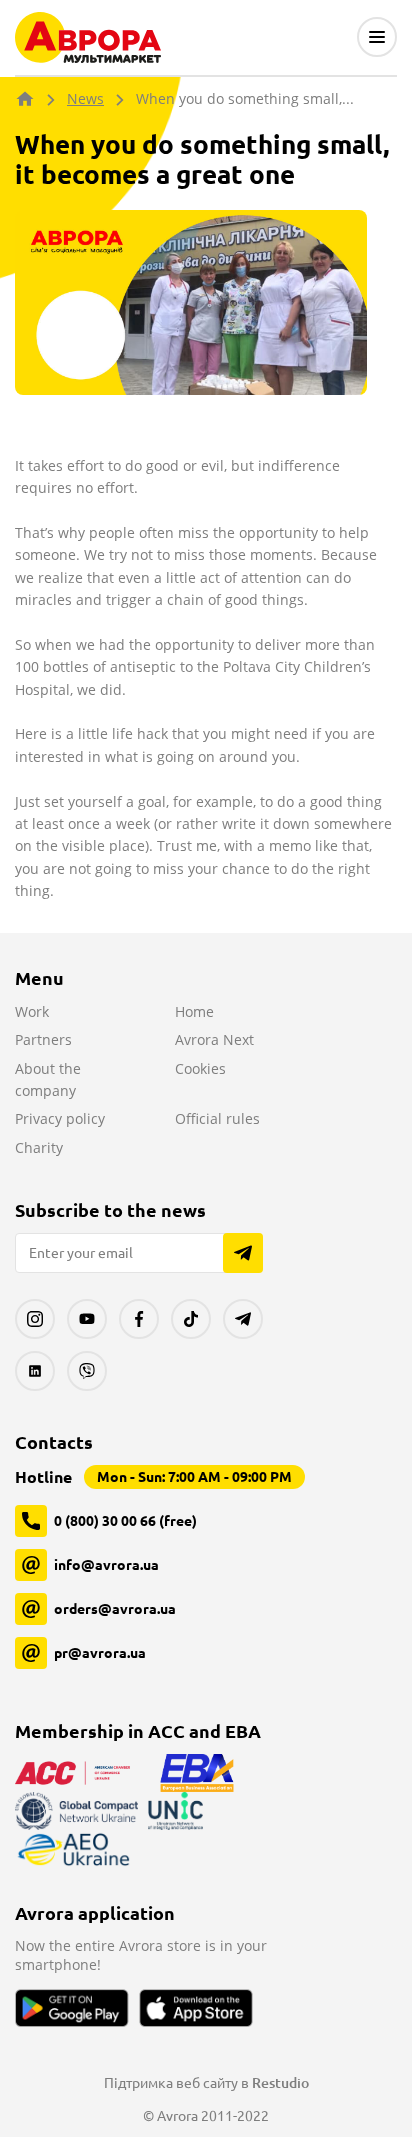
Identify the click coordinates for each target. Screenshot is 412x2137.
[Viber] (87, 1371)
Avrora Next (214, 1039)
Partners (43, 1039)
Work (32, 1011)
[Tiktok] (191, 1319)
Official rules (217, 1118)
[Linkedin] (35, 1371)
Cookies (200, 1068)
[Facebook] (139, 1319)
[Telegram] (243, 1319)
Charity (39, 1147)
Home (194, 1011)
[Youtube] (87, 1319)
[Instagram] (35, 1319)
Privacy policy (60, 1118)
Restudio (280, 2083)
